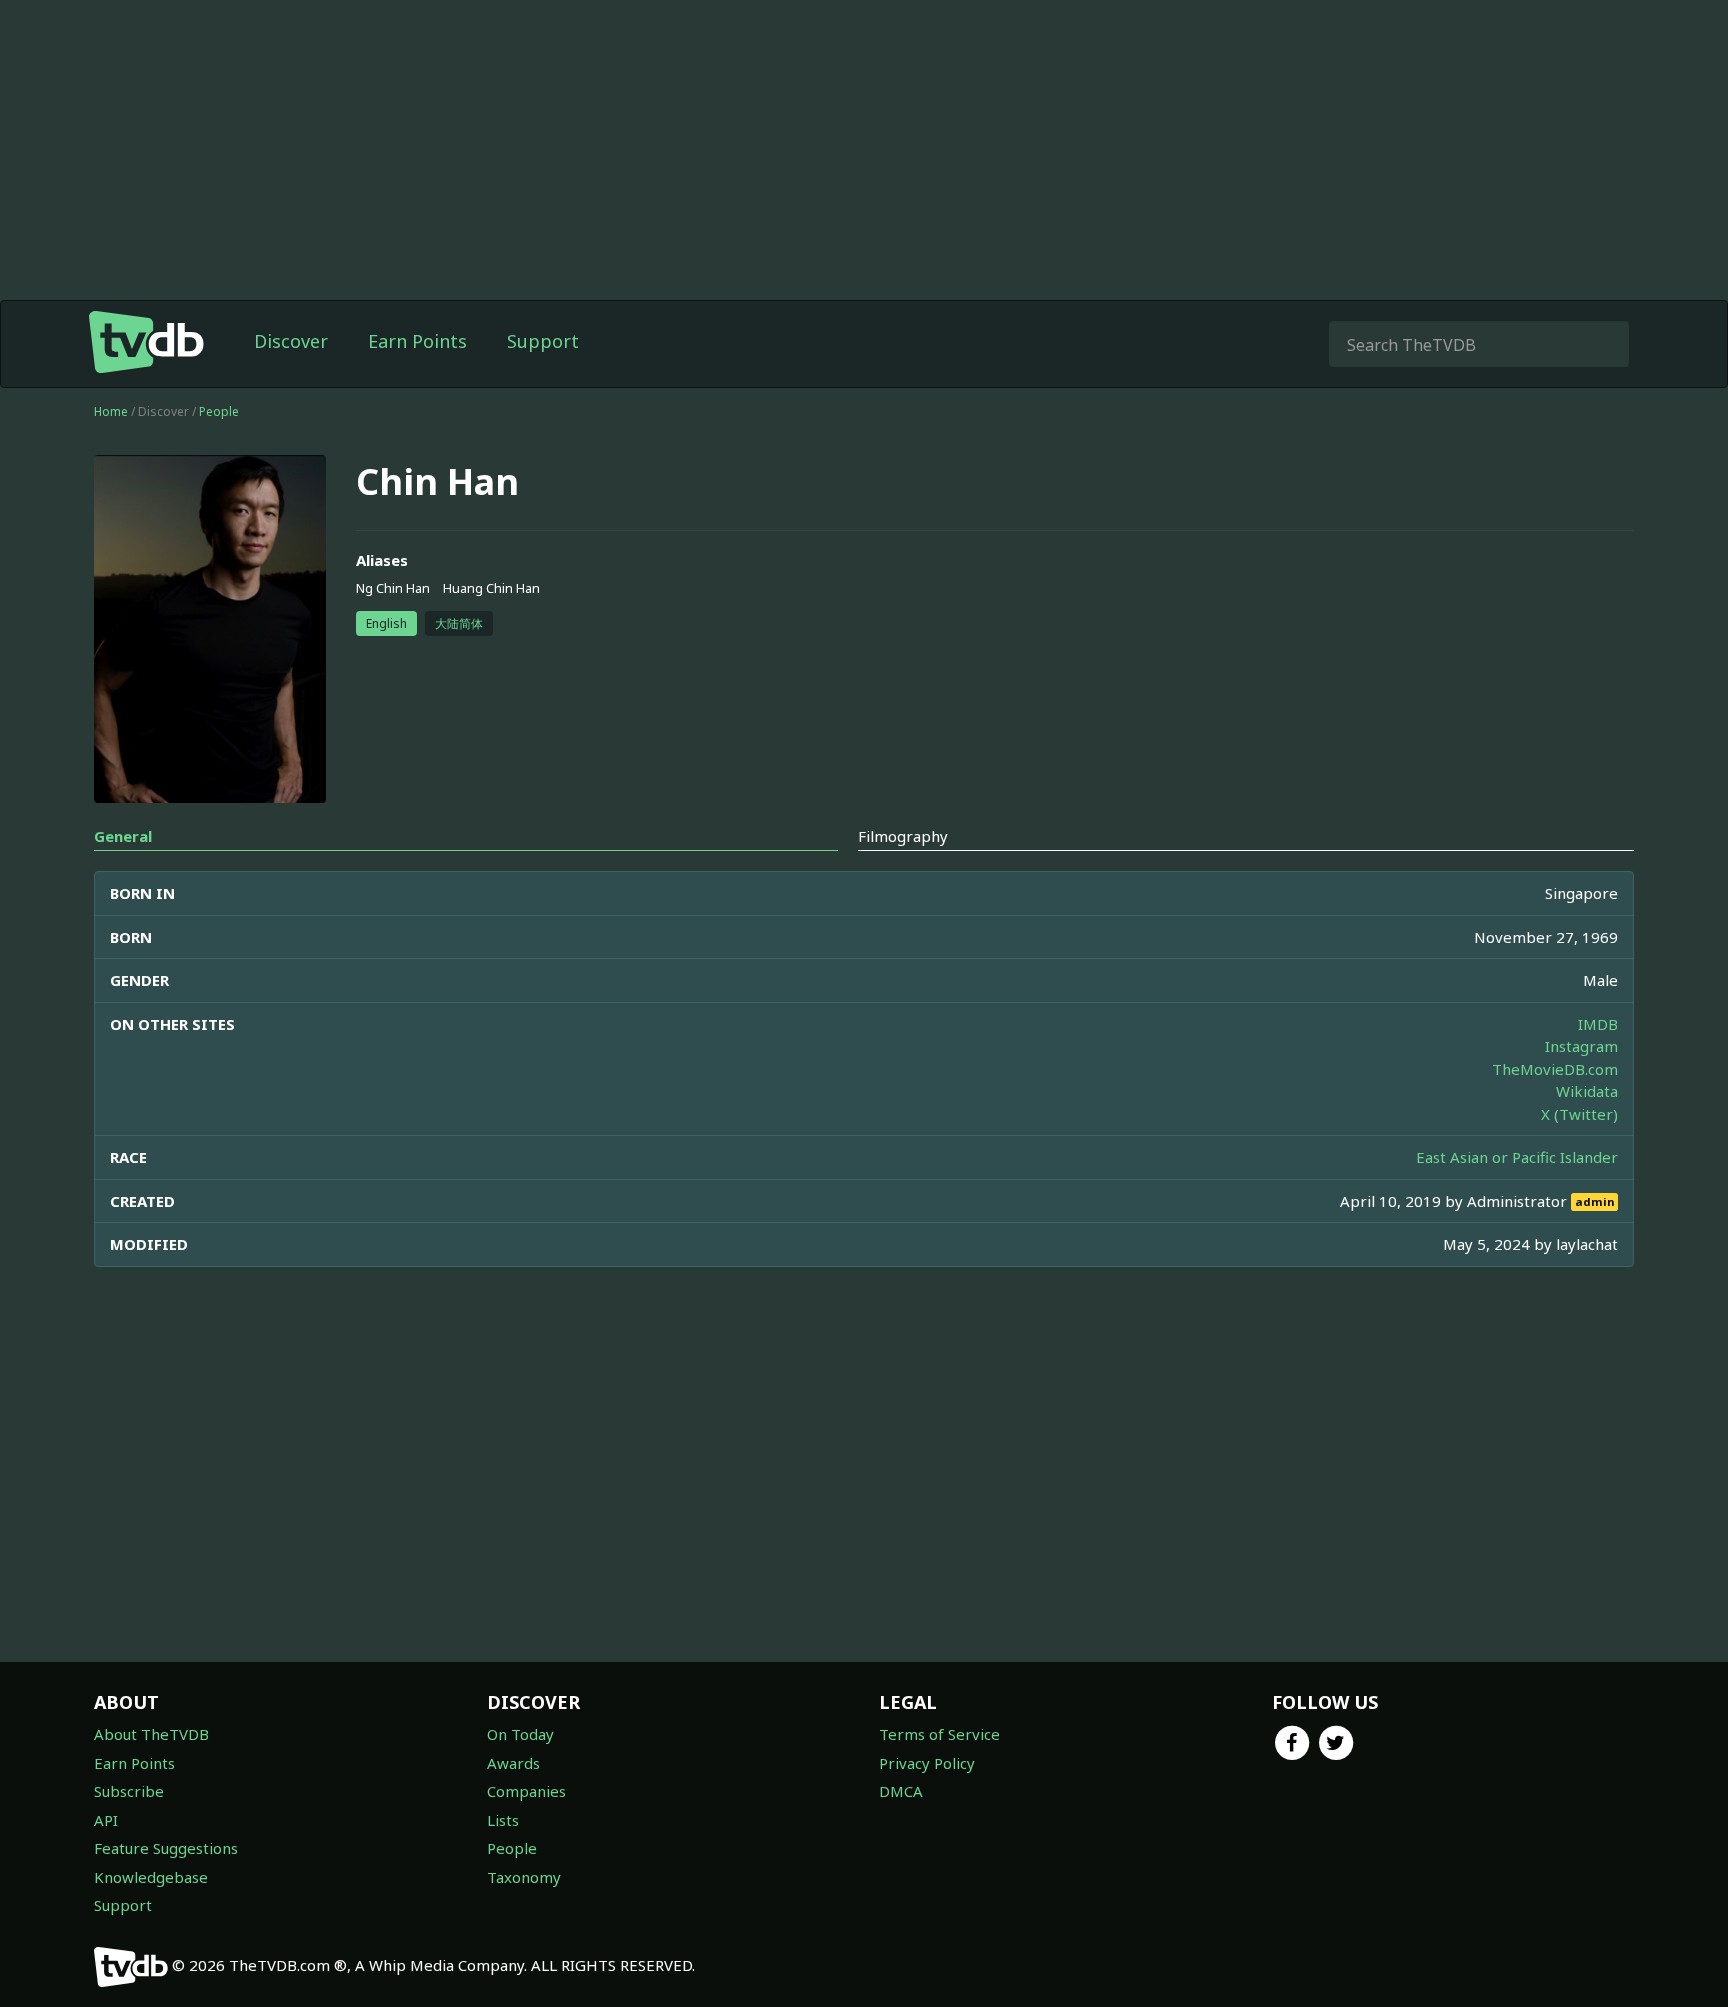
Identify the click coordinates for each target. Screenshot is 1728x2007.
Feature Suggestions (166, 1848)
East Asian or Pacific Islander (1517, 1157)
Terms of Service (939, 1734)
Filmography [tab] (903, 836)
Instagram (1581, 1046)
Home (111, 411)
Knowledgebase (151, 1877)
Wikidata (1587, 1091)
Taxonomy (524, 1877)
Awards (513, 1763)
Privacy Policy (927, 1763)
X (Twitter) (1579, 1114)
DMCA (901, 1791)
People (219, 411)
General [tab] (123, 836)
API (106, 1820)
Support (543, 341)
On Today (520, 1734)
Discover (291, 341)
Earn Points (417, 341)
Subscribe (129, 1791)
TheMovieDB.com (1555, 1069)
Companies (526, 1791)
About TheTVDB (151, 1734)
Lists (503, 1820)
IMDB (1598, 1024)
